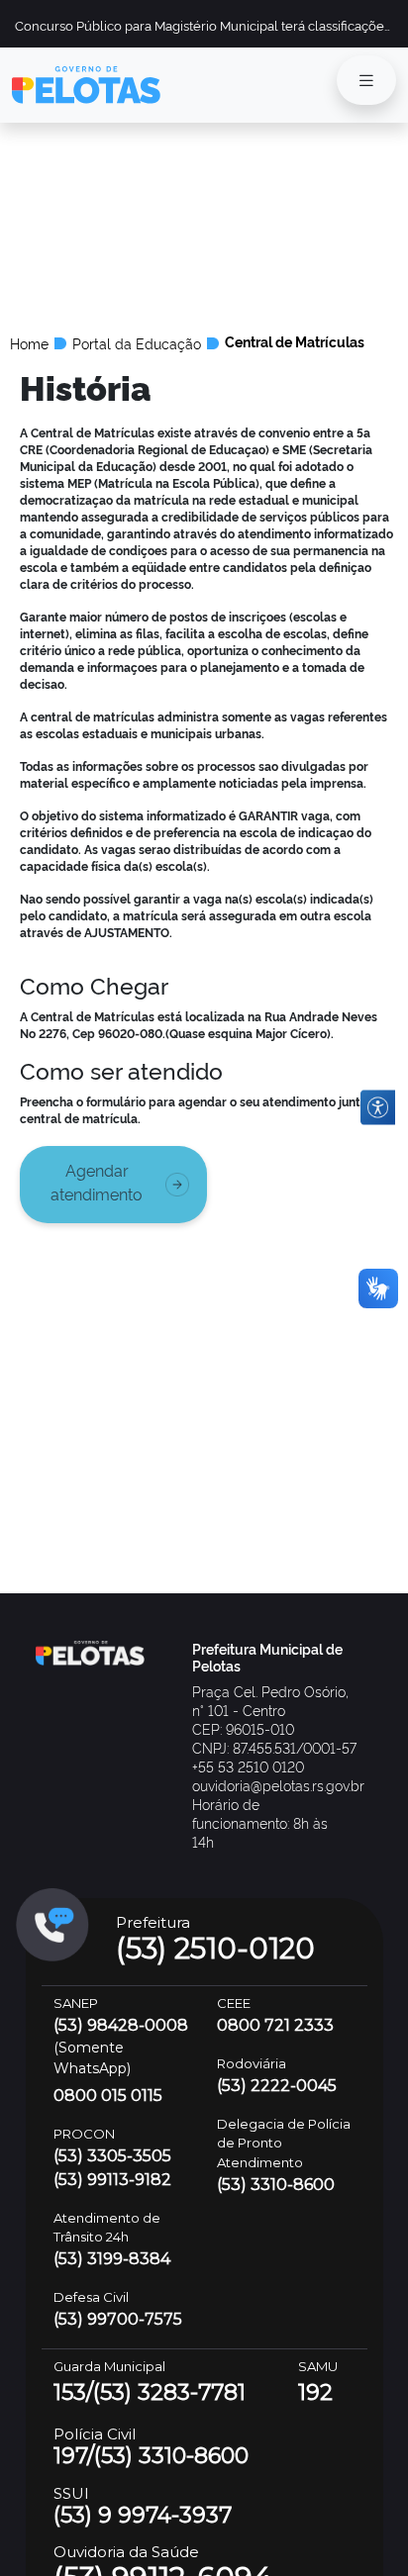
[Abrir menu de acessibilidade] (378, 1108)
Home (29, 343)
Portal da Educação (137, 343)
